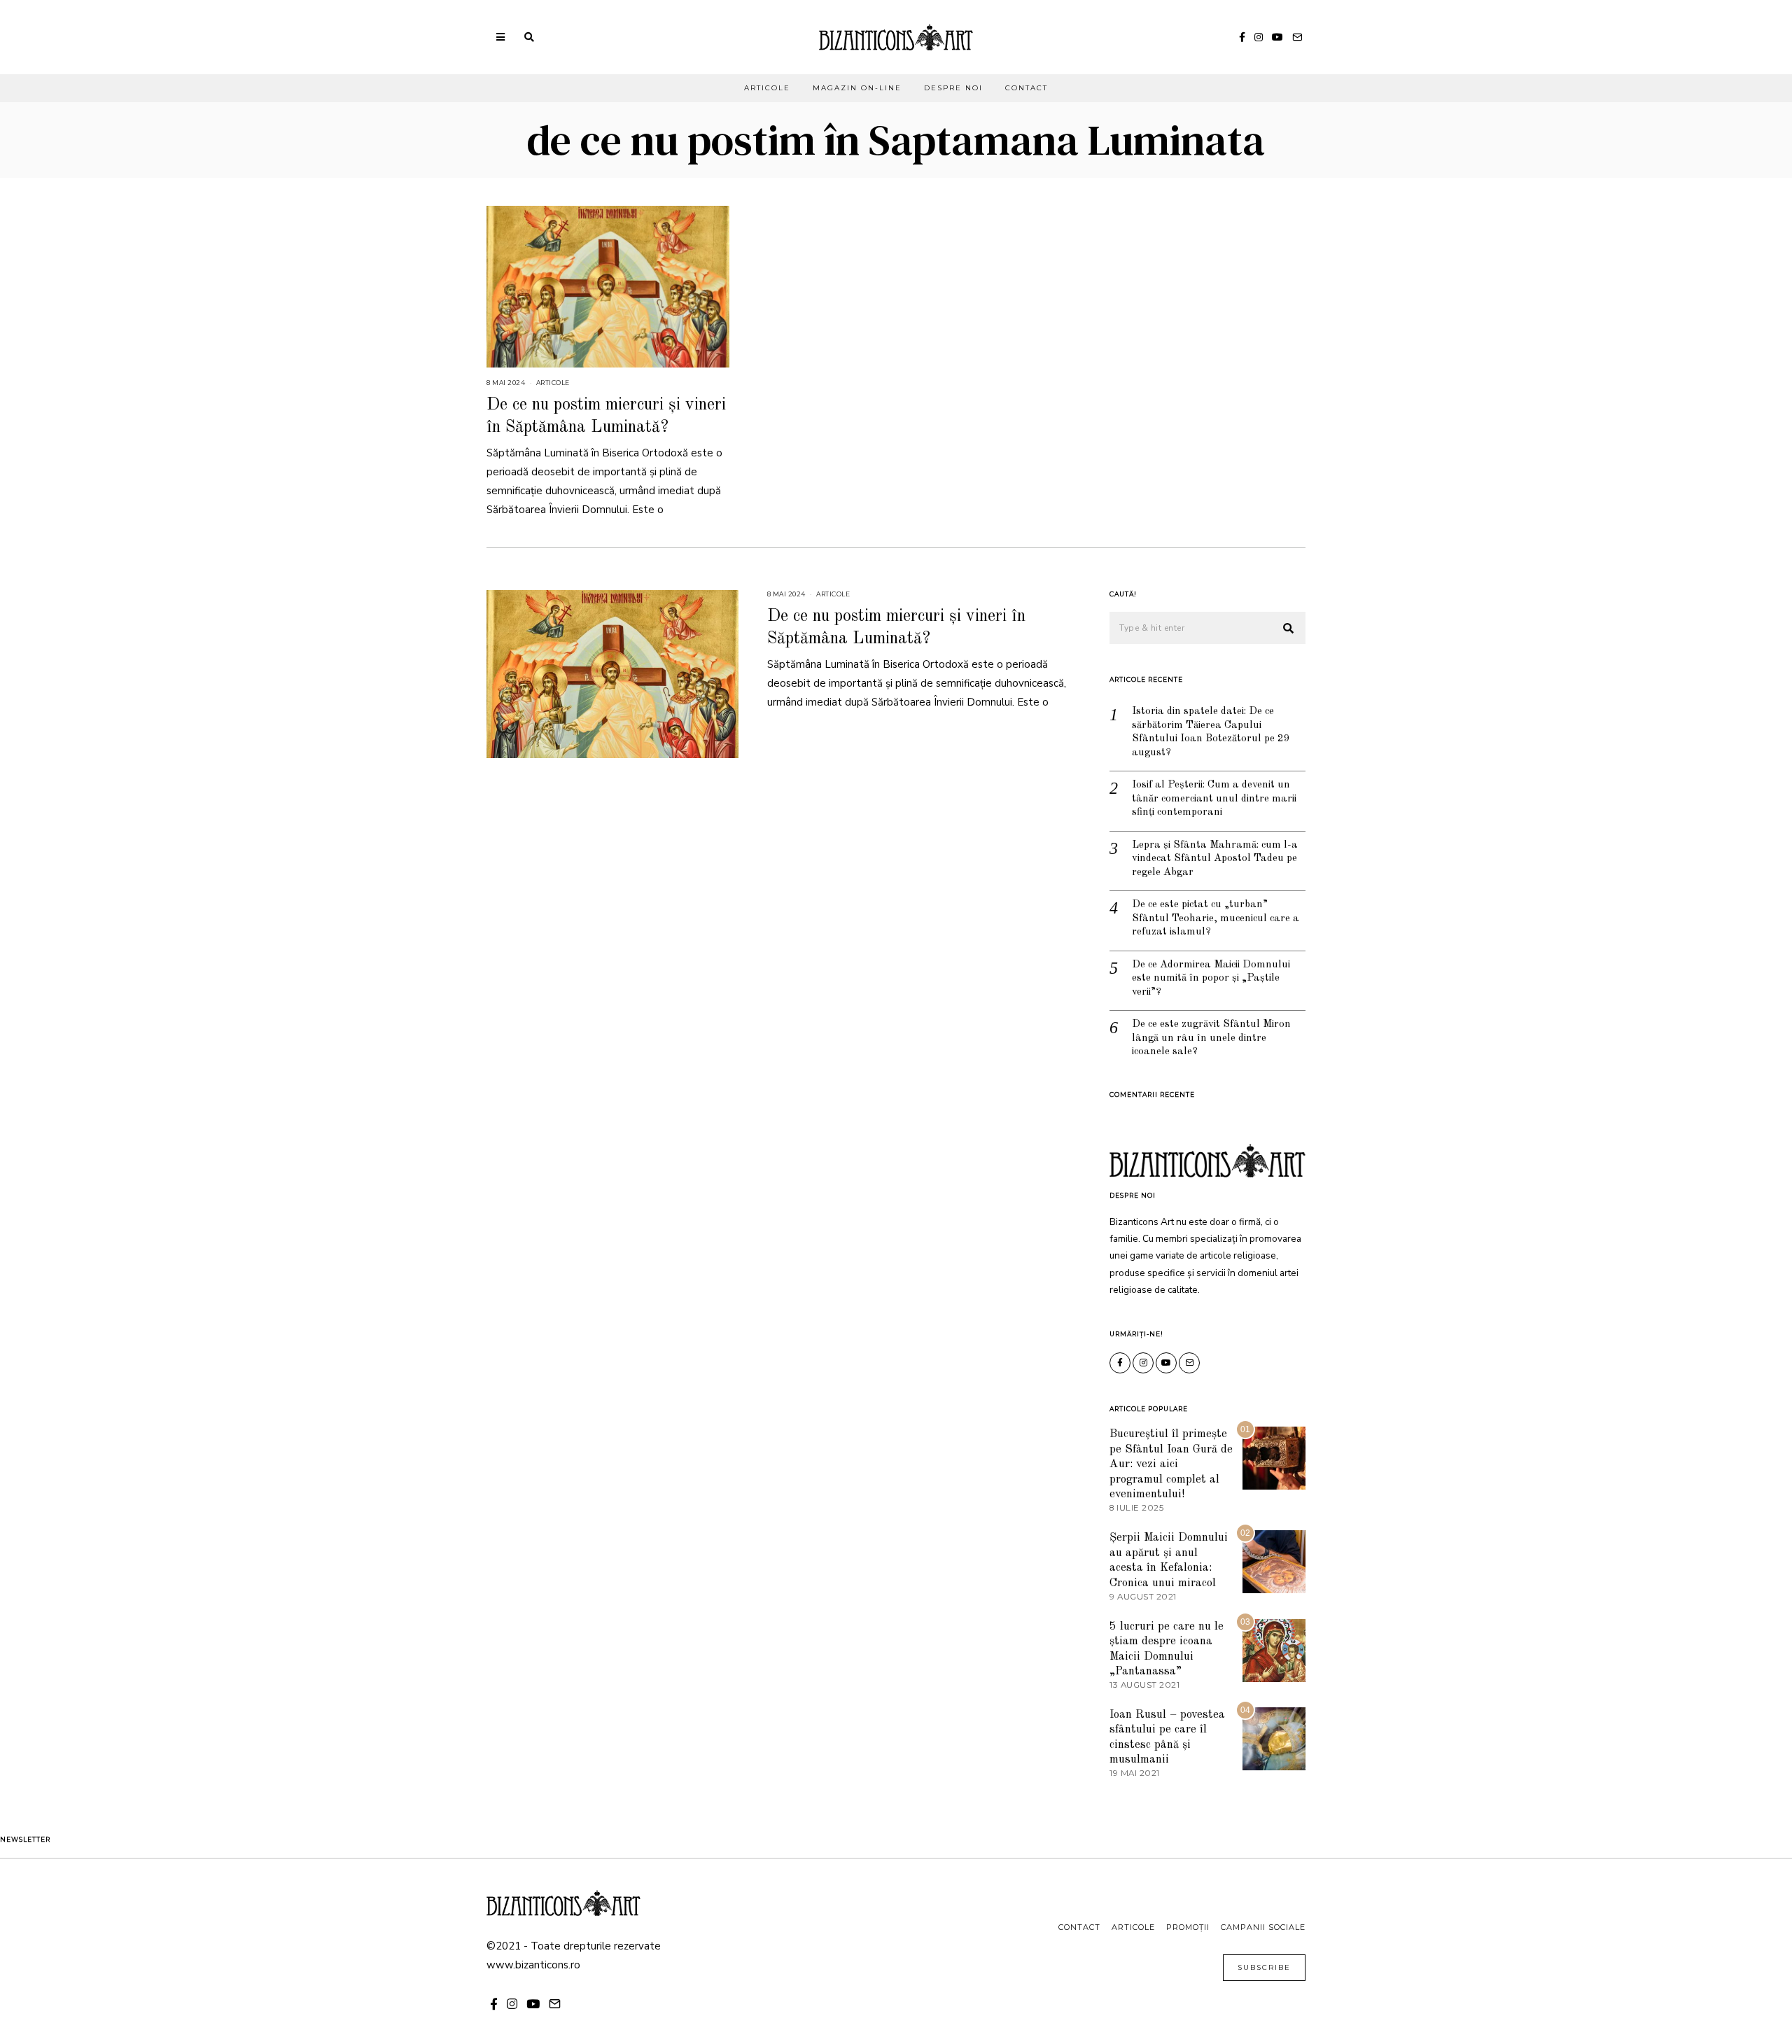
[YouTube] (1277, 37)
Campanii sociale (1263, 1927)
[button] (1289, 629)
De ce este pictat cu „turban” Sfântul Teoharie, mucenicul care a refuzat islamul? (1216, 918)
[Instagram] (1259, 37)
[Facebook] (1242, 37)
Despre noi (953, 88)
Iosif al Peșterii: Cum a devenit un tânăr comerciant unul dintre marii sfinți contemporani (1214, 799)
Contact (1027, 88)
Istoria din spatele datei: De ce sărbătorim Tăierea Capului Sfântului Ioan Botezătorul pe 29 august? (1211, 732)
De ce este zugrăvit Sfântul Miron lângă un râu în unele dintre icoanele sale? (1211, 1038)
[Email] (1297, 37)
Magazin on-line (857, 88)
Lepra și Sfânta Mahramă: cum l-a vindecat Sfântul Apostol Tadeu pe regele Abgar (1215, 859)
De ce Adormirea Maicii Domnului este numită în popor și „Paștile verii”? (1211, 979)
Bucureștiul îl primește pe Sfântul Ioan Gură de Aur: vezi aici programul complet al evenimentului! (1171, 1464)
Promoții (1188, 1927)
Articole (767, 88)
